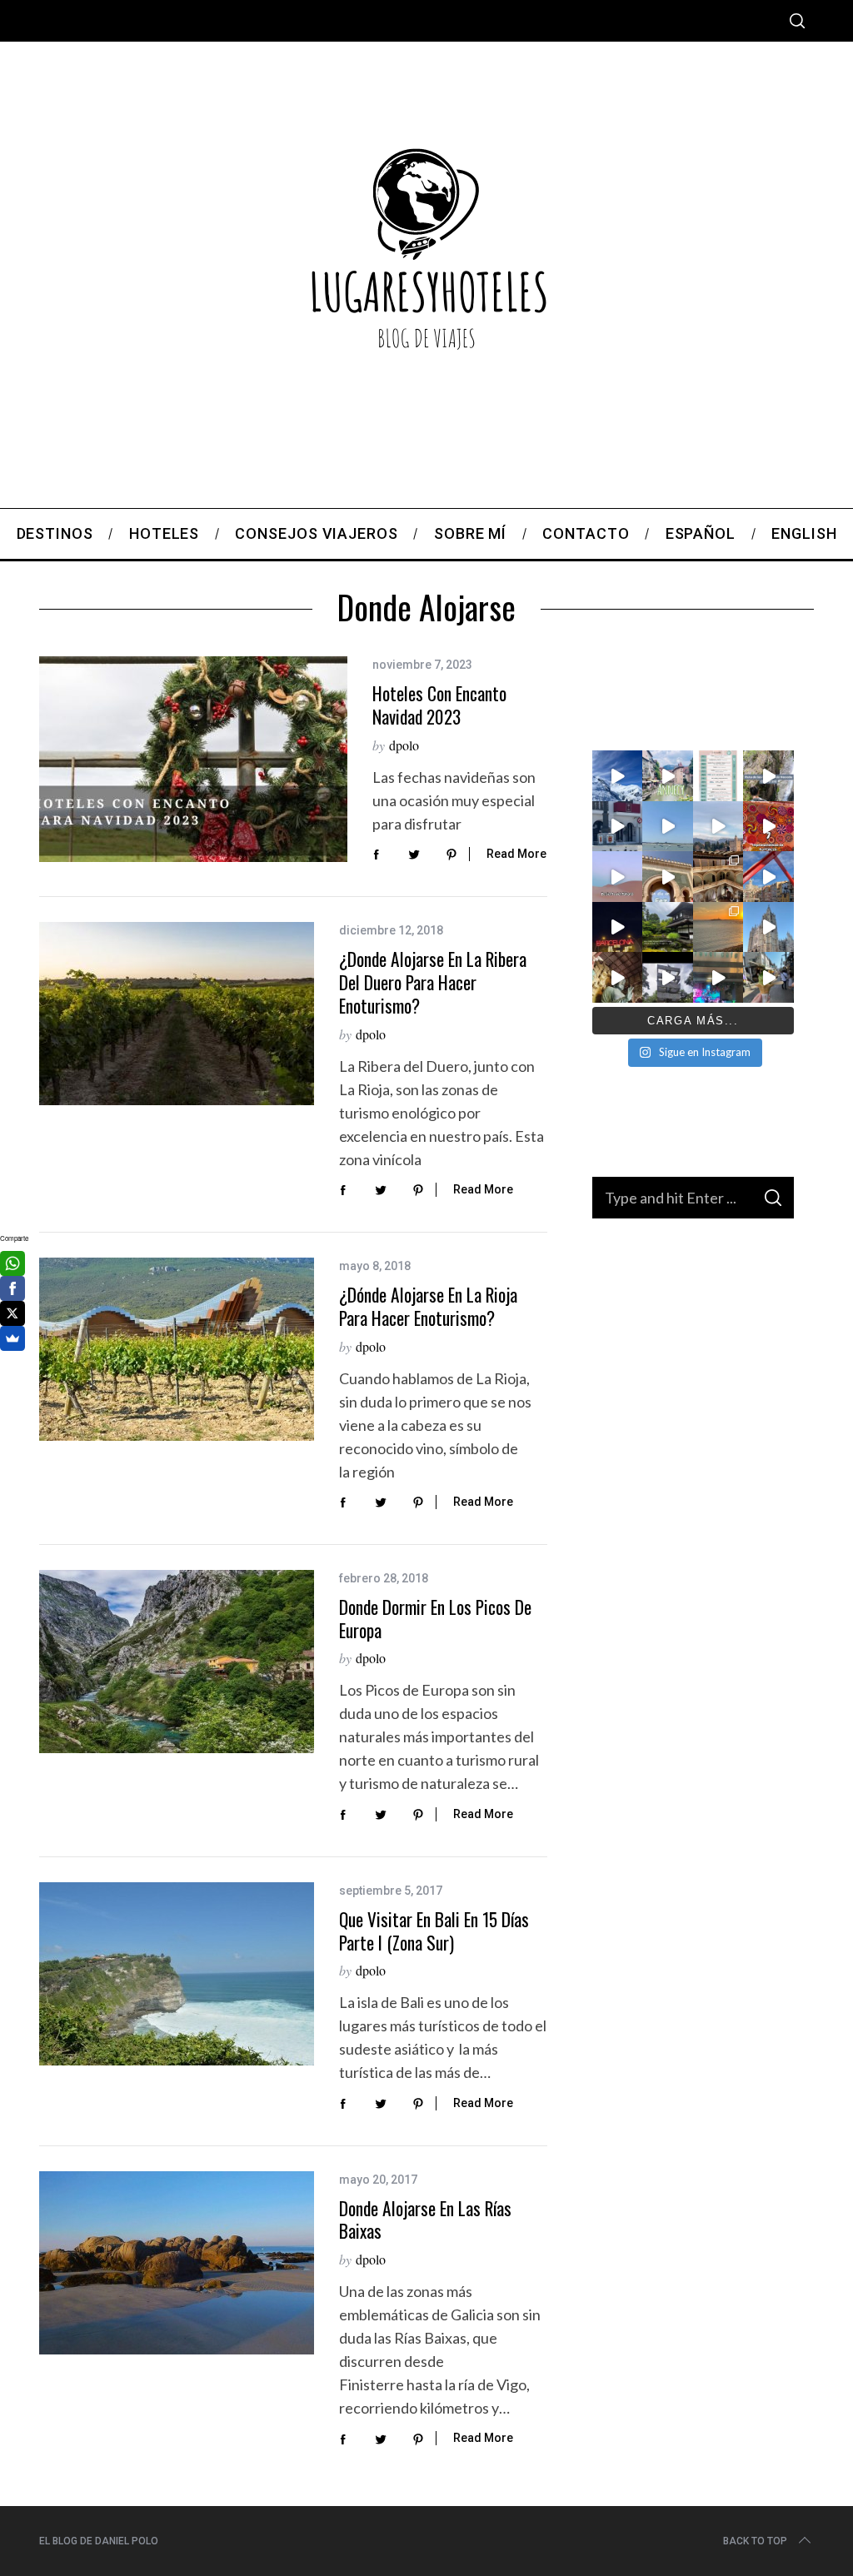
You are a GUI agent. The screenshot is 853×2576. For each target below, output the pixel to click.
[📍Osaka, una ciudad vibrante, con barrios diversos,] (718, 977)
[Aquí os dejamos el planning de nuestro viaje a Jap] (718, 775)
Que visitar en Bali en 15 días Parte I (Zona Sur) (434, 1931)
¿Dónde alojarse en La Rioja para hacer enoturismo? (428, 1306)
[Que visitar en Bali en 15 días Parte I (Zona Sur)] (177, 1974)
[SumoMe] (12, 1338)
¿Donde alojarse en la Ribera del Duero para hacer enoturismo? (433, 982)
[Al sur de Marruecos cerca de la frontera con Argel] (617, 876)
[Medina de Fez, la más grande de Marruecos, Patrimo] (667, 876)
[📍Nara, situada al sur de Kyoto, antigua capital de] (617, 977)
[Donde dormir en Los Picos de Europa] (177, 1662)
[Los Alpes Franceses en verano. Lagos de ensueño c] (617, 775)
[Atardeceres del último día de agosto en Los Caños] (718, 927)
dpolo (404, 745)
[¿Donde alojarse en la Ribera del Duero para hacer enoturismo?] (177, 1014)
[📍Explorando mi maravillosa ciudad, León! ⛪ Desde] (768, 927)
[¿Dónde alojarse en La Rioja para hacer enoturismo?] (177, 1349)
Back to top (755, 2541)
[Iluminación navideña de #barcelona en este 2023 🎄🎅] (617, 927)
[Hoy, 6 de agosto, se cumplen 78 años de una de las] (667, 977)
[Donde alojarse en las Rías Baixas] (177, 2263)
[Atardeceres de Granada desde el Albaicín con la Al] (718, 826)
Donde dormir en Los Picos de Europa (435, 1619)
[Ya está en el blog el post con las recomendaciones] (667, 927)
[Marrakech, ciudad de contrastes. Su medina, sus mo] (768, 826)
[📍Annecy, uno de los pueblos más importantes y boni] (667, 775)
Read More (516, 854)
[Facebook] (12, 1288)
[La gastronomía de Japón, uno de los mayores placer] (768, 977)
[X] (12, 1313)
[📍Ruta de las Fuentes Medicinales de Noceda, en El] (768, 775)
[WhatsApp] (12, 1263)
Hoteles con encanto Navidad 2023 (439, 705)
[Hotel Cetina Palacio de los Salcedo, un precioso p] (718, 876)
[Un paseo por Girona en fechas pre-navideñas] (768, 876)
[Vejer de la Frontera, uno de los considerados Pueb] (617, 826)
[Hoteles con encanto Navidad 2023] (193, 759)
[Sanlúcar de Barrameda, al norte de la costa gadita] (667, 826)
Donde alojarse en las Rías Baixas (425, 2220)
